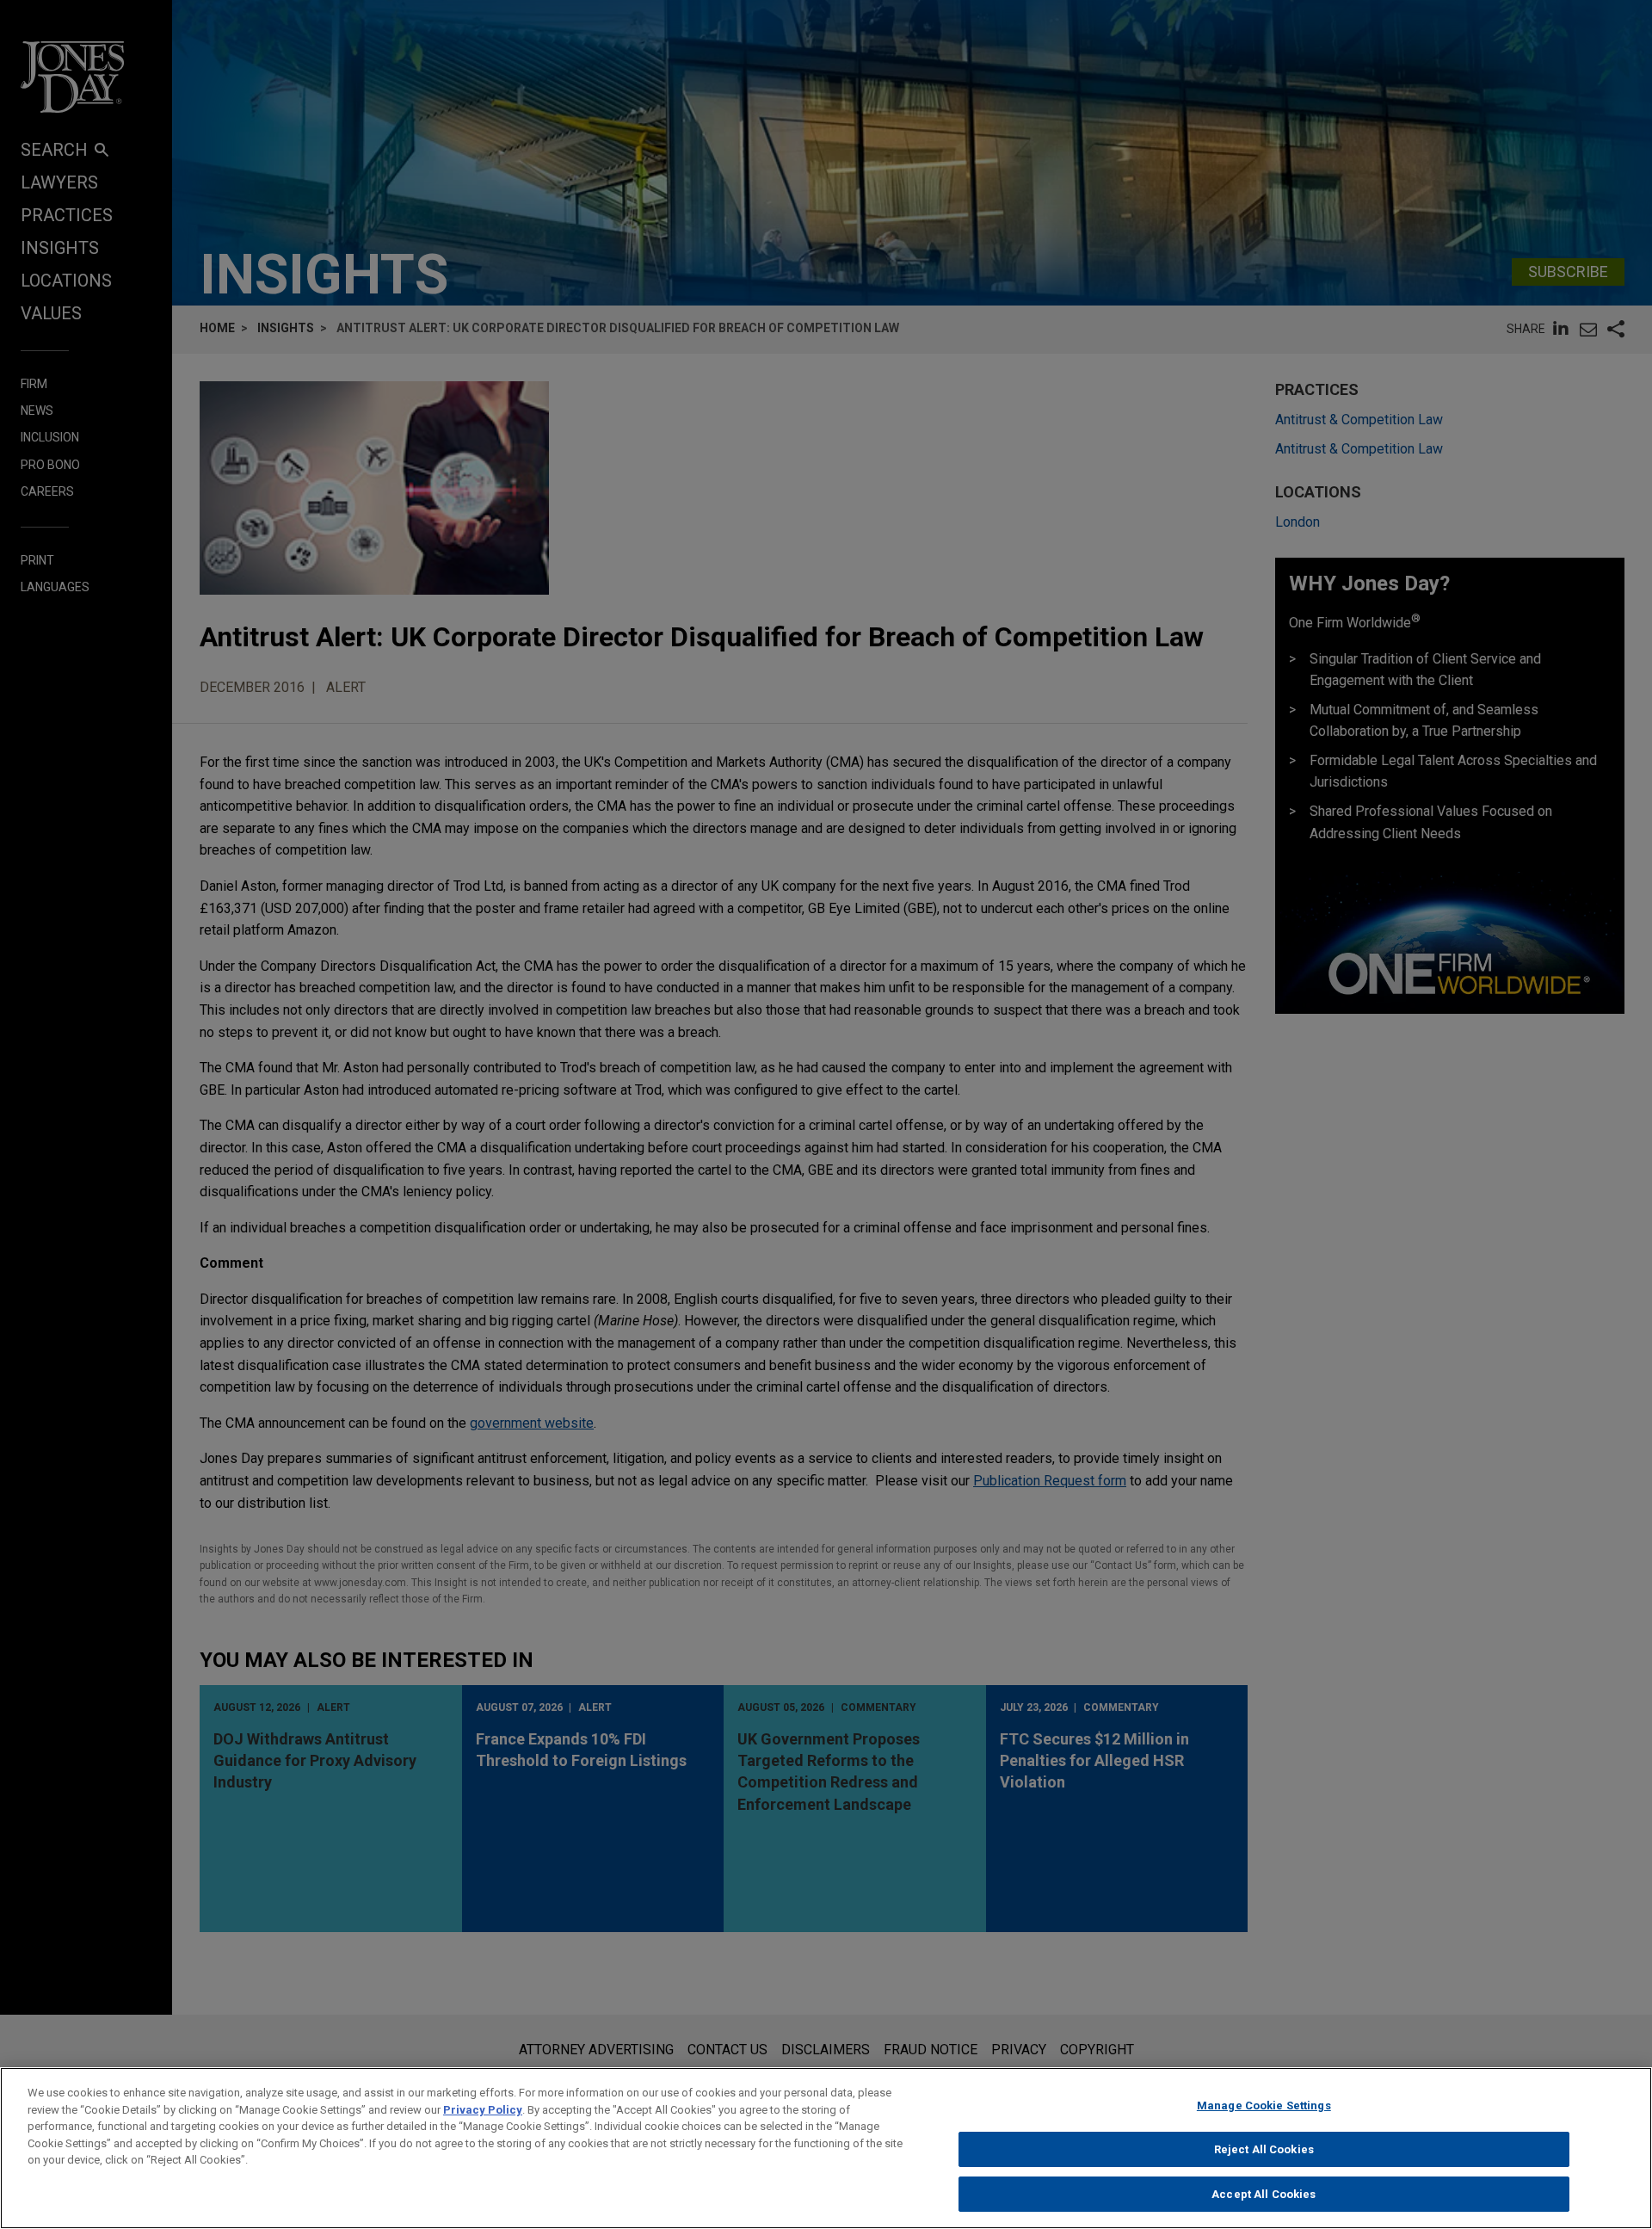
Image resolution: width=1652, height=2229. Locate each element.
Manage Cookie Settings (1264, 2106)
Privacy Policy (483, 2110)
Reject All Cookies (1264, 2149)
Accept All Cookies (1264, 2193)
